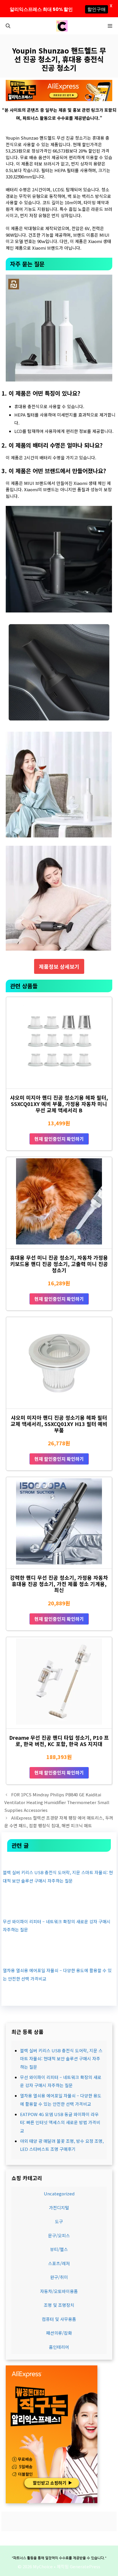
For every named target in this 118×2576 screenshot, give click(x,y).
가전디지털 (59, 2208)
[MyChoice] (62, 26)
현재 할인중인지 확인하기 (59, 1139)
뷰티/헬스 (59, 2249)
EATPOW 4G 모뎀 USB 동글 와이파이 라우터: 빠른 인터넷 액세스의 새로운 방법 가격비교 (60, 2122)
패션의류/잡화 (59, 2333)
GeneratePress (85, 2566)
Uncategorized (59, 2193)
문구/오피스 (59, 2235)
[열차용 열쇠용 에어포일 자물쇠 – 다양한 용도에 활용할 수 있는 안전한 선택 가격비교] (59, 1958)
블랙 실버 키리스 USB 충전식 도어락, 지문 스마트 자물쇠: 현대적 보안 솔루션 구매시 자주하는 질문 (61, 2059)
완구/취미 (59, 2277)
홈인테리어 (59, 2347)
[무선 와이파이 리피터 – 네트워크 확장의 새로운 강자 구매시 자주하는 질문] (59, 1909)
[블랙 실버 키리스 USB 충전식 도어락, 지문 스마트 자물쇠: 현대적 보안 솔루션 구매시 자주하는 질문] (59, 1860)
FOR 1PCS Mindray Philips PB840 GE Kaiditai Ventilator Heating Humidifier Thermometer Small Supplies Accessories (57, 1802)
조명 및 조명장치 (59, 2305)
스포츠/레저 (59, 2263)
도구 (59, 2221)
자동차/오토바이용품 (59, 2291)
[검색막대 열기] (8, 26)
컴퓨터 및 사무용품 (59, 2319)
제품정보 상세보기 (59, 966)
